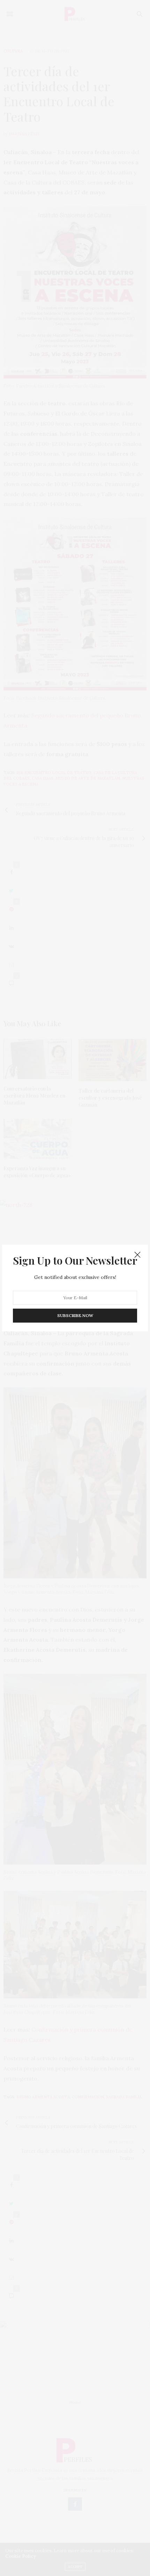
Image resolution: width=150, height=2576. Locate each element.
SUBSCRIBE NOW (75, 1315)
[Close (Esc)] (137, 1255)
